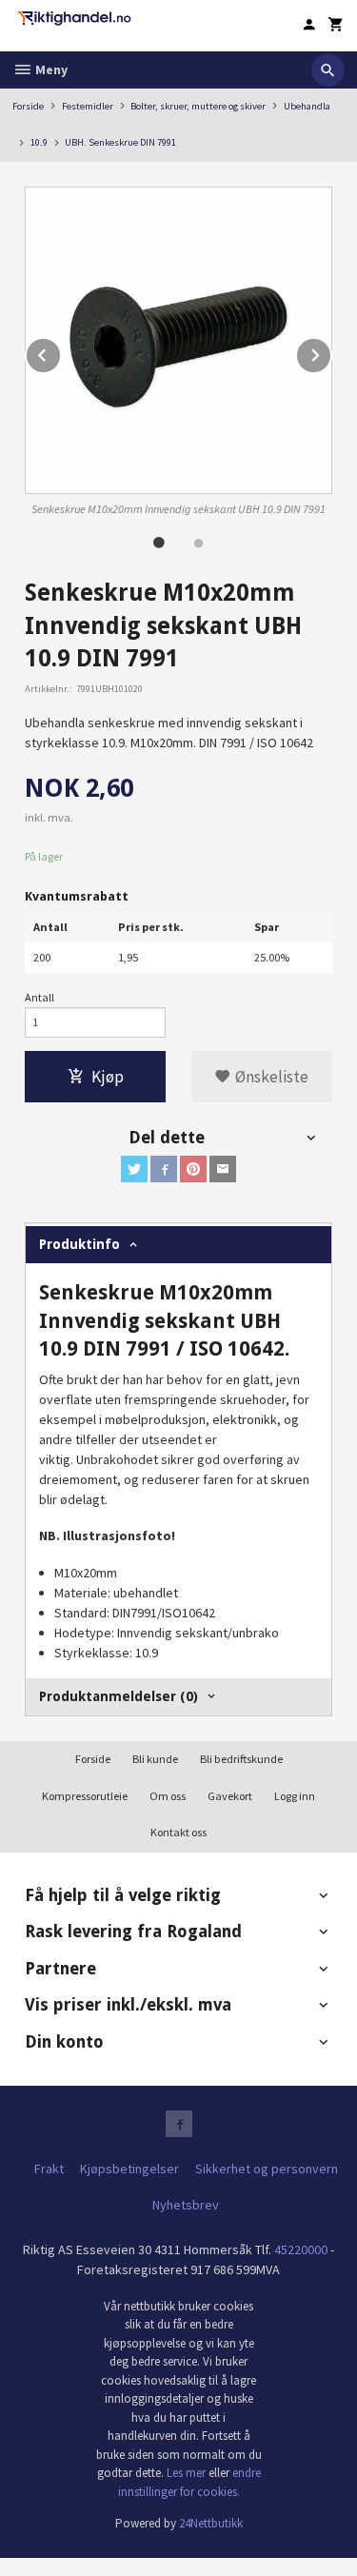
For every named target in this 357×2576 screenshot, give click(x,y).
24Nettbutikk (211, 2523)
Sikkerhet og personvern (267, 2169)
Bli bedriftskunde (241, 1759)
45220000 (301, 2249)
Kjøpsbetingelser (129, 2169)
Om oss (168, 1796)
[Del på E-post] (223, 1169)
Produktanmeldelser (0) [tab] (119, 1696)
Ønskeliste (270, 1077)
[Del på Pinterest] (193, 1169)
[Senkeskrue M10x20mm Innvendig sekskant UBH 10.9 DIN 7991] (178, 340)
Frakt (49, 2169)
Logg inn (295, 1796)
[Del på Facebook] (164, 1169)
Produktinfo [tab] (79, 1244)
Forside (28, 106)
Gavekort (230, 1796)
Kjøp (108, 1077)
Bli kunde (155, 1759)
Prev (61, 352)
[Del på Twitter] (134, 1169)
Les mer (188, 2473)
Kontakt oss (178, 1832)
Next (331, 352)
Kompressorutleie (85, 1796)
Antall (40, 997)
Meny (50, 69)
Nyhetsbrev (186, 2205)
